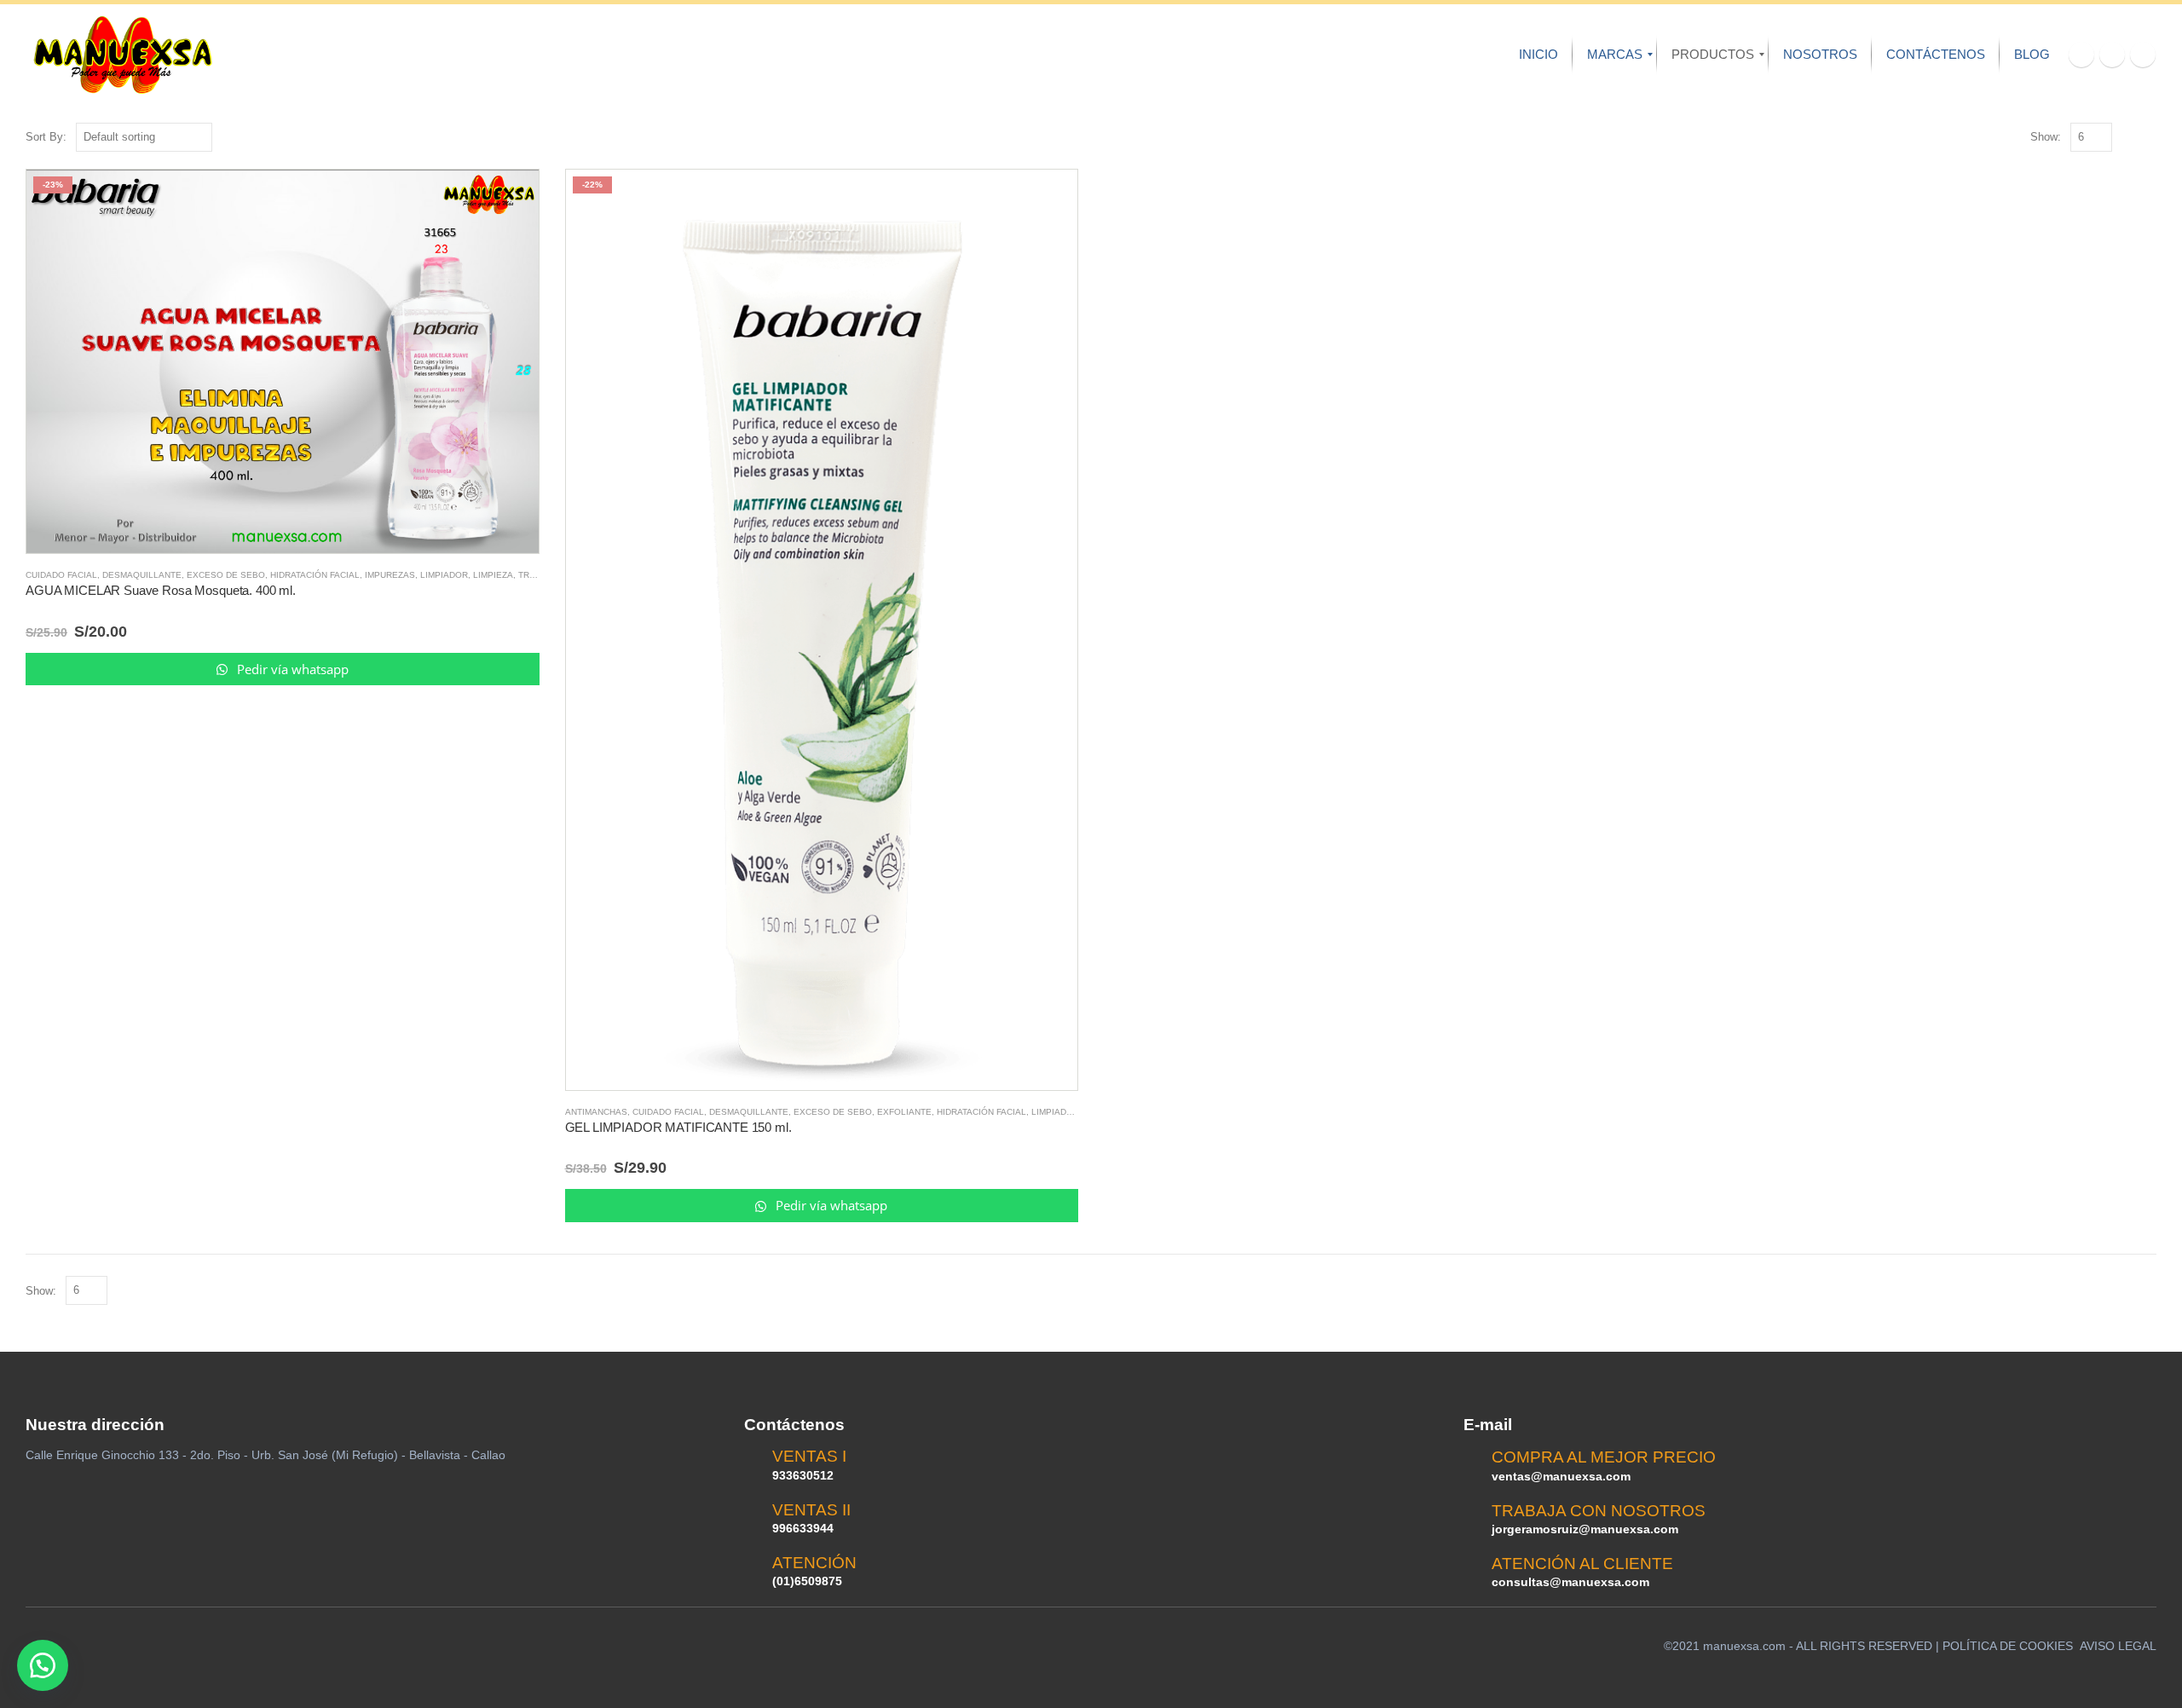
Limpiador (444, 575)
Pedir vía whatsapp (291, 669)
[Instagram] (2143, 55)
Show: (2046, 137)
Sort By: (46, 137)
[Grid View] (2129, 138)
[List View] (2148, 138)
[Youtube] (2112, 55)
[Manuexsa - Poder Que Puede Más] (122, 55)
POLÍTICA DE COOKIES (2008, 1646)
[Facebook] (2081, 55)
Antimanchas (596, 1112)
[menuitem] (1538, 55)
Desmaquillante (142, 575)
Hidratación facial (315, 575)
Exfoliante (904, 1112)
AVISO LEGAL (2118, 1646)
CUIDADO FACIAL (61, 575)
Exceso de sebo (226, 575)
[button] (43, 1665)
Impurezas (390, 575)
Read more (511, 198)
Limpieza (493, 575)
